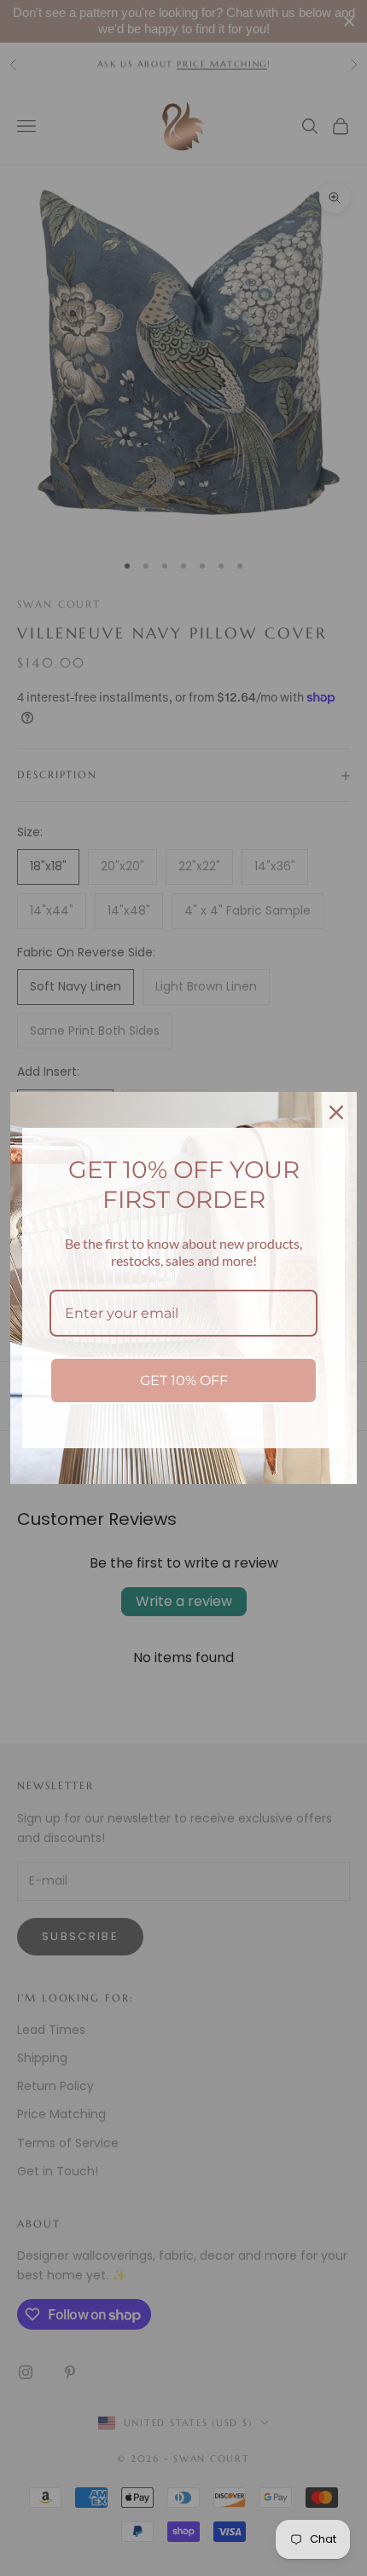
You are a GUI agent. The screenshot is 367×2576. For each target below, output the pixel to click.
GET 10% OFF (184, 1380)
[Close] (336, 1112)
